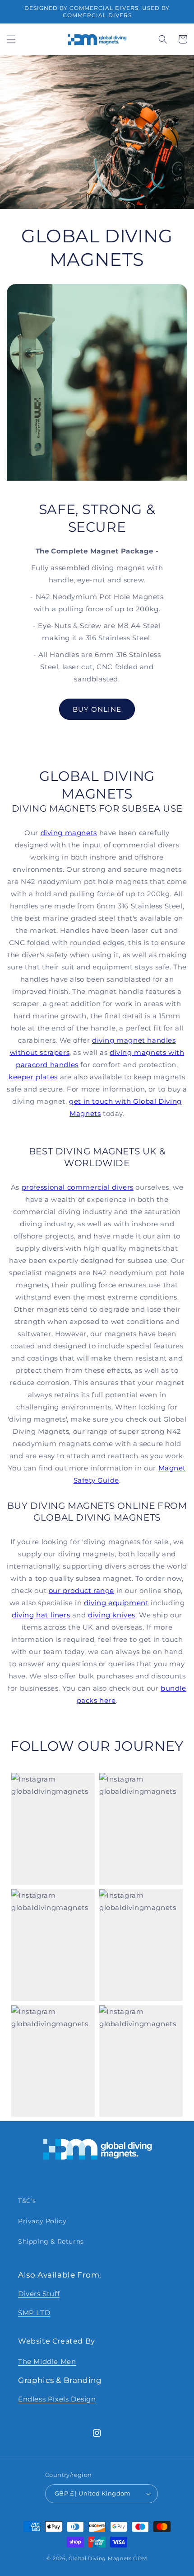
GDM (140, 2558)
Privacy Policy (42, 2221)
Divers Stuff (39, 2294)
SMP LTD (34, 2313)
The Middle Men (47, 2361)
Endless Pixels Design (57, 2399)
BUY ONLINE (97, 709)
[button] (11, 39)
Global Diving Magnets (100, 2558)
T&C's (27, 2201)
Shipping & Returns (51, 2241)
